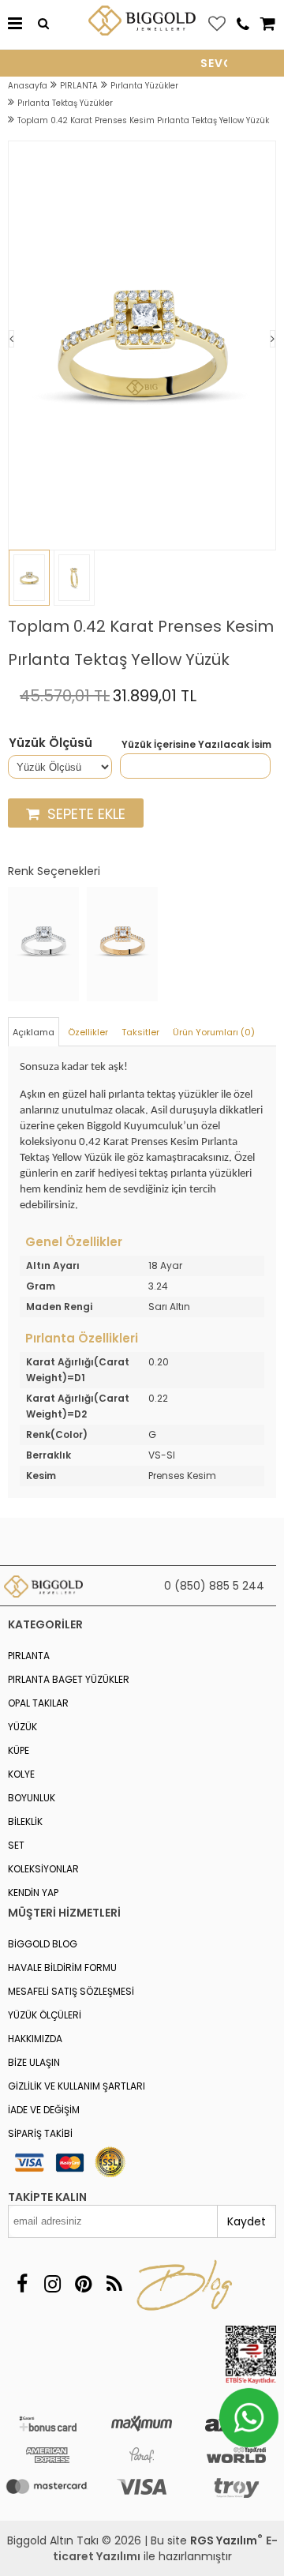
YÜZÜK (22, 1727)
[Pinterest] (83, 2284)
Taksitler (140, 1032)
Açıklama (34, 1032)
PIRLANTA (29, 1656)
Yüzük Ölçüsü (50, 743)
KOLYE (21, 1774)
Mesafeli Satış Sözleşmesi (71, 1991)
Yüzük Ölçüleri (45, 2015)
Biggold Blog (43, 1944)
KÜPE (19, 1750)
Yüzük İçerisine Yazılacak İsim (196, 745)
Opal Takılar (38, 1703)
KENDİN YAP (33, 1893)
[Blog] (114, 2284)
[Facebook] (22, 2284)
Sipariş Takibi (40, 2133)
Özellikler (88, 1032)
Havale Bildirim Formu (62, 1968)
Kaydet (247, 2221)
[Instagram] (52, 2284)
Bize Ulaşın (34, 2062)
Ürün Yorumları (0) (214, 1032)
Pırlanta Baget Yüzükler (69, 1679)
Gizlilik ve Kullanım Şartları (77, 2086)
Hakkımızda (35, 2039)
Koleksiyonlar (43, 1869)
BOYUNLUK (32, 1798)
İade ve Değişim (44, 2110)
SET (16, 1845)
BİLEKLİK (25, 1821)
